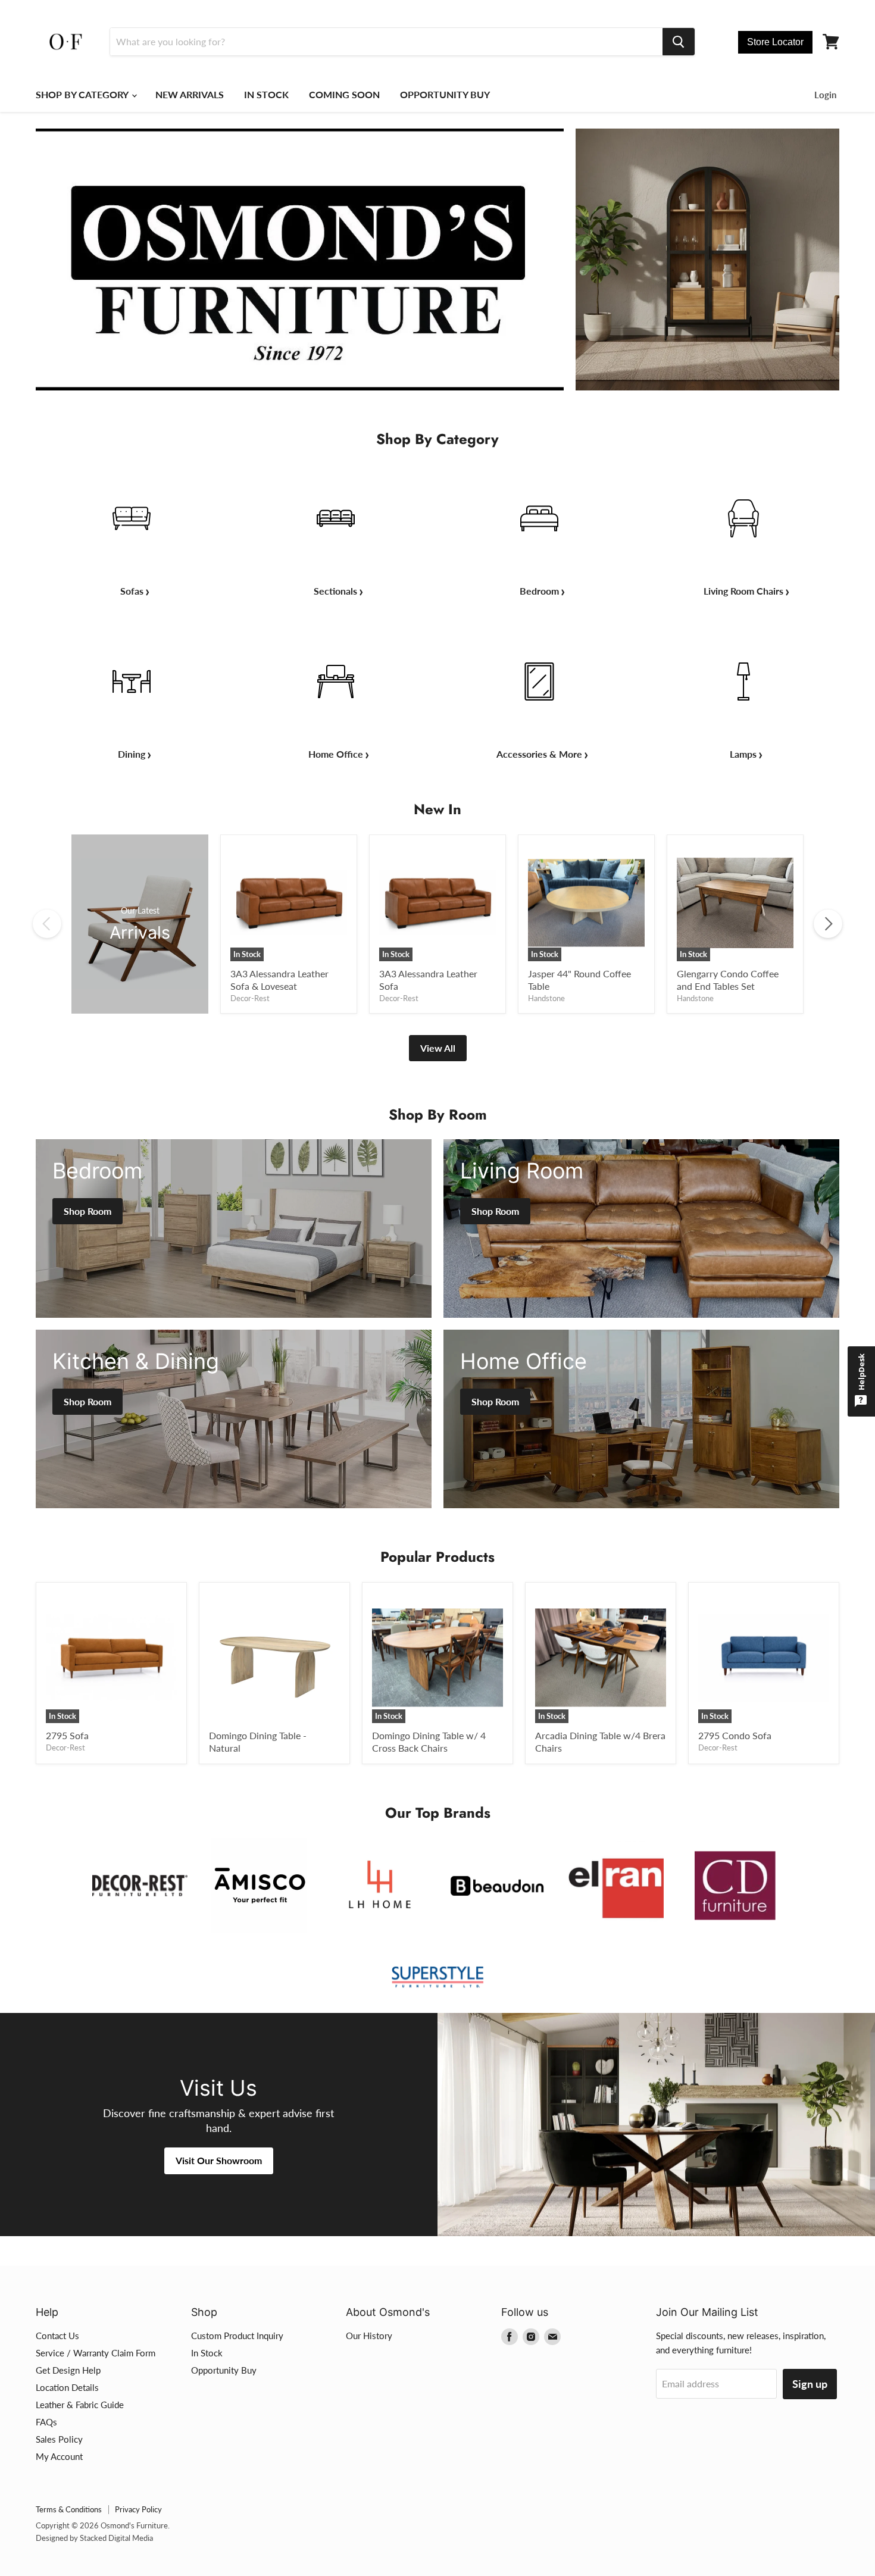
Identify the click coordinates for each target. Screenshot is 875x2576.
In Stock (207, 2353)
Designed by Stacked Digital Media (94, 2538)
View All (438, 1048)
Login (825, 95)
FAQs (46, 2422)
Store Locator (775, 42)
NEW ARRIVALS (190, 94)
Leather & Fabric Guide (80, 2405)
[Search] (679, 42)
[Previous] (47, 924)
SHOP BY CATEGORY (83, 94)
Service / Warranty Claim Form (96, 2353)
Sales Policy (59, 2439)
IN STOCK (266, 94)
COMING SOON (344, 94)
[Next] (828, 924)
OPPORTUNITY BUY (445, 94)
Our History (369, 2336)
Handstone (546, 998)
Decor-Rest (250, 998)
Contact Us (57, 2336)
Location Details (67, 2387)
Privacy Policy (138, 2509)
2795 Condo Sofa (735, 1735)
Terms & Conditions (69, 2509)
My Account (59, 2456)
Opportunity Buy (224, 2370)
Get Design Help (68, 2370)
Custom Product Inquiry (237, 2336)
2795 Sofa (67, 1735)
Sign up (810, 2384)
